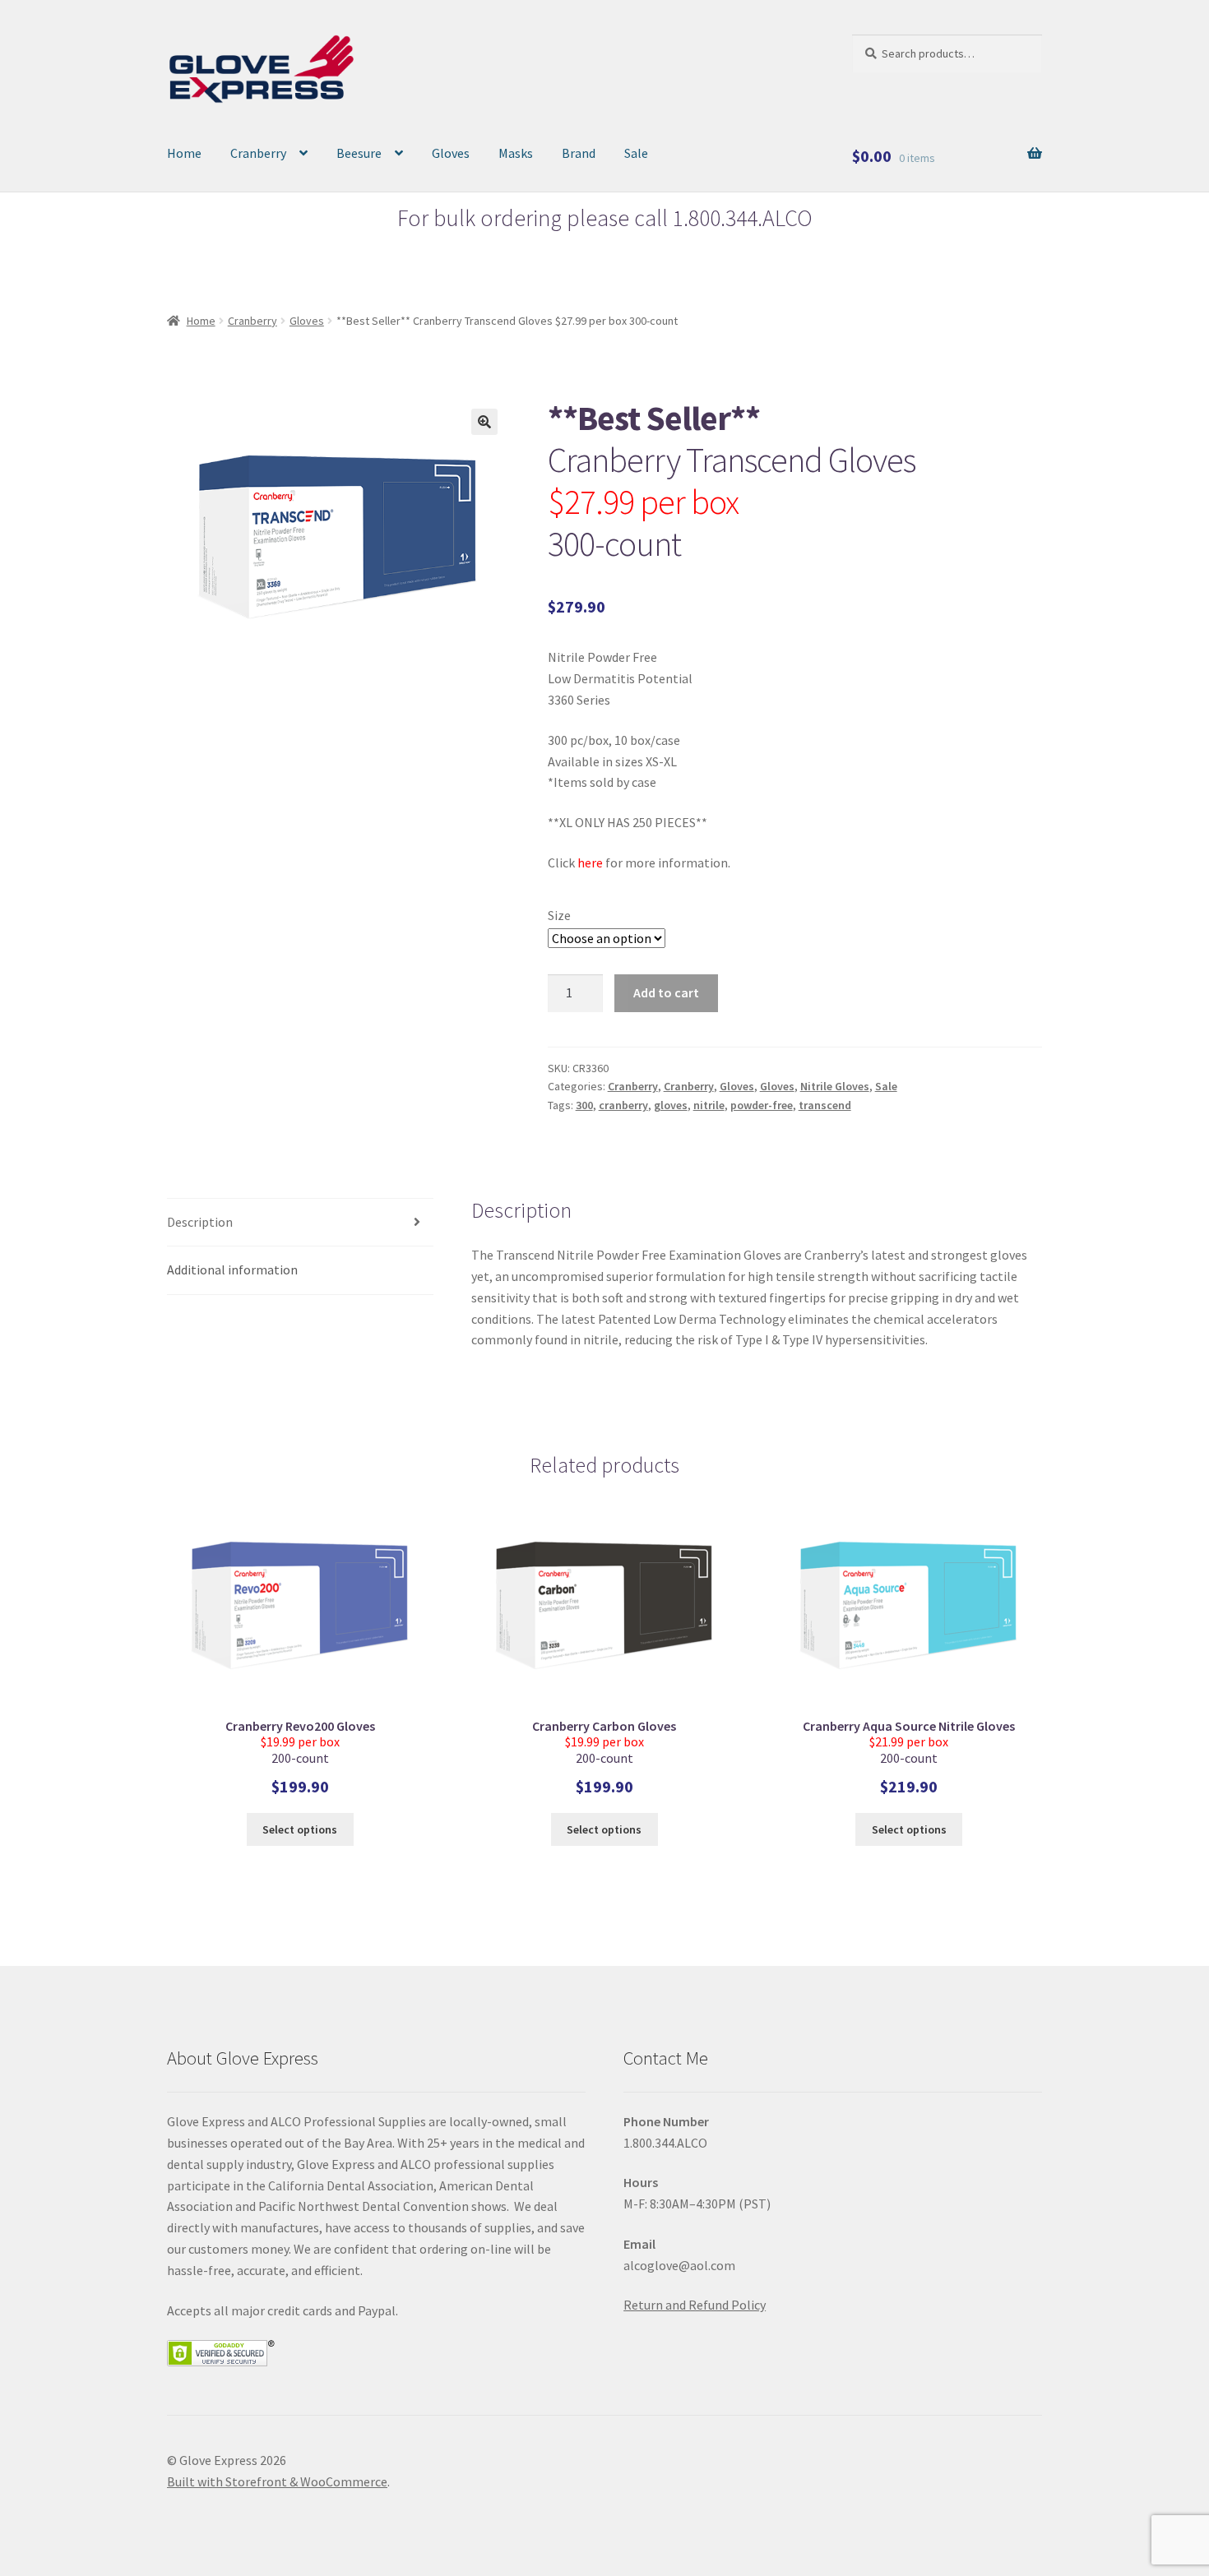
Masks (516, 153)
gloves (671, 1105)
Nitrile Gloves (835, 1086)
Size (559, 915)
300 (584, 1105)
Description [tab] (200, 1222)
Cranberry (258, 153)
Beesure (359, 153)
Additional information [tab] (232, 1270)
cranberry (623, 1105)
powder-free (762, 1105)
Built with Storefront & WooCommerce (277, 2481)
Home (184, 153)
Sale (636, 153)
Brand (579, 153)
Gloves (451, 153)
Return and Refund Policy (695, 2305)
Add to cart (666, 992)
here (590, 863)
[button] (484, 422)
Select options (300, 1829)
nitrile (709, 1105)
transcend (825, 1105)
